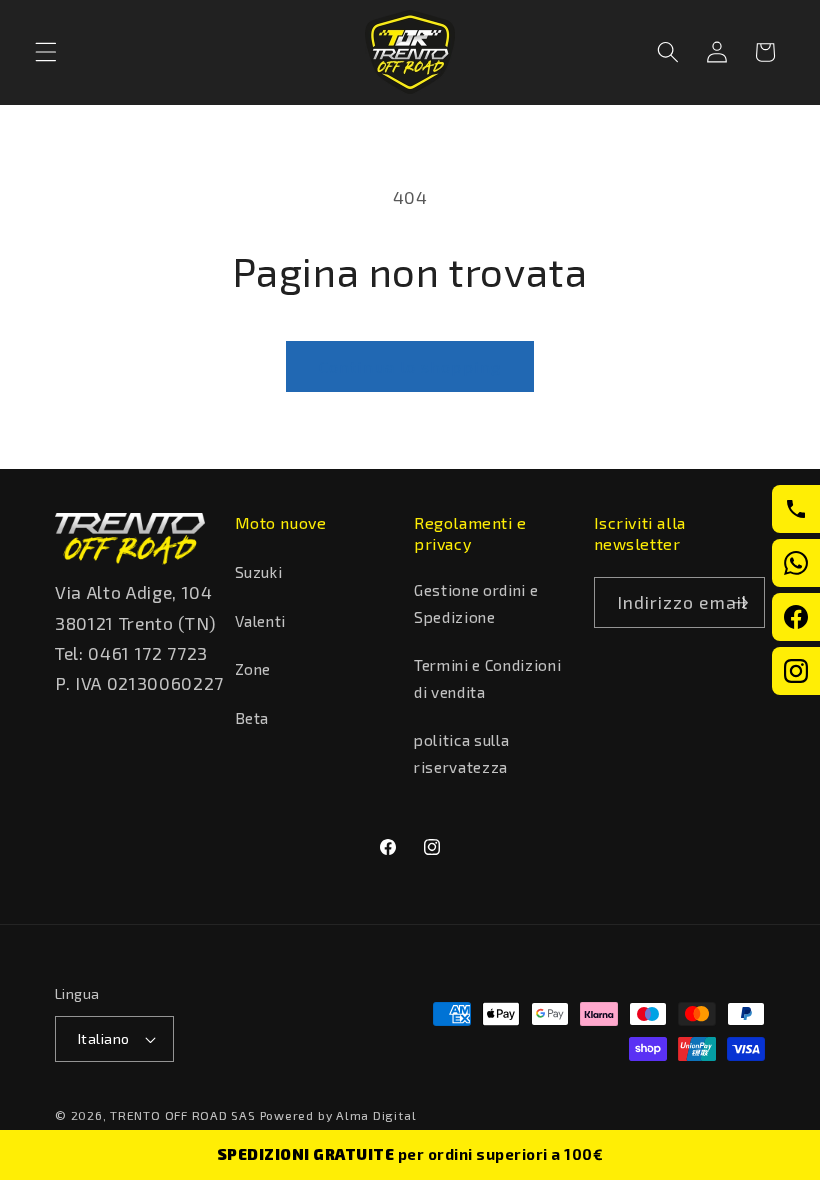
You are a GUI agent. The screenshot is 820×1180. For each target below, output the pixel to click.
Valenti (261, 621)
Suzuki (259, 572)
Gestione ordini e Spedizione (476, 603)
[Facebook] (796, 617)
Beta (252, 718)
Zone (253, 669)
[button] (46, 52)
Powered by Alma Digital (338, 1115)
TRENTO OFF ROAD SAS (183, 1115)
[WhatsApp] (796, 563)
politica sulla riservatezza (461, 753)
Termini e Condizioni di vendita (487, 678)
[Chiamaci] (796, 509)
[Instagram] (796, 671)
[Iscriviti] (740, 603)
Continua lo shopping (410, 366)
